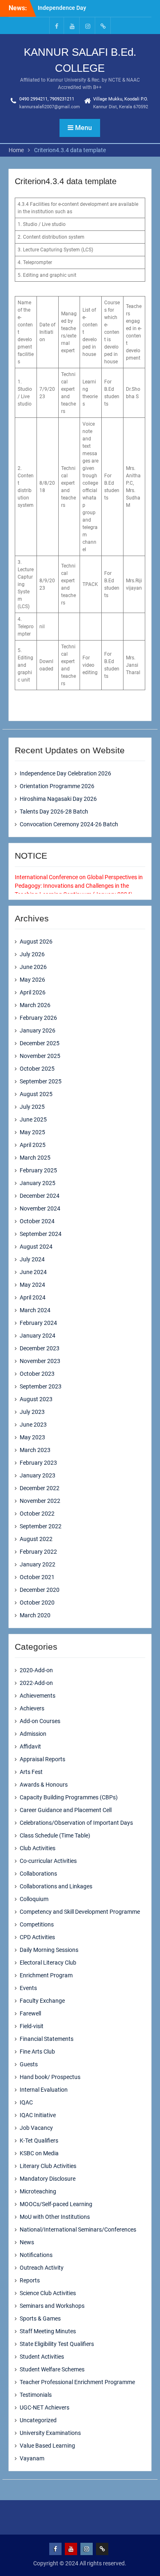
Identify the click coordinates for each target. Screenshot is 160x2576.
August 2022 (36, 1539)
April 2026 (33, 992)
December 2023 (40, 1348)
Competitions (37, 1924)
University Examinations (50, 2433)
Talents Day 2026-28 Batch (54, 812)
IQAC (26, 2102)
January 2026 (38, 1030)
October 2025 (37, 1069)
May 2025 (32, 1132)
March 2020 (35, 1615)
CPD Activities (37, 1937)
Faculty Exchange (42, 2001)
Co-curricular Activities (48, 1861)
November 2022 (40, 1501)
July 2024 (32, 1259)
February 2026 (38, 1018)
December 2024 (40, 1196)
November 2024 (40, 1208)
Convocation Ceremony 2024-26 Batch (69, 824)
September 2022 (41, 1526)
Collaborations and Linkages (56, 1886)
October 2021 (37, 1577)
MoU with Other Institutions (55, 2217)
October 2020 (37, 1603)
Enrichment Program (46, 1975)
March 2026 (35, 1005)
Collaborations (38, 1874)
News (27, 2242)
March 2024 (35, 1310)
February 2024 (38, 1323)
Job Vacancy (36, 2128)
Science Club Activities (48, 2293)
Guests (29, 2064)
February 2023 (38, 1463)
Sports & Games (40, 2318)
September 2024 (41, 1234)
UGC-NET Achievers (45, 2407)
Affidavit (30, 1746)
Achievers (32, 1708)
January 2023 (38, 1475)
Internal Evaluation (44, 2090)
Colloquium (34, 1899)
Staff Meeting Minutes (48, 2331)
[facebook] (57, 26)
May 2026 (32, 980)
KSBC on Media (39, 2153)
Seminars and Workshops (52, 2306)
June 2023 (33, 1425)
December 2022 (40, 1488)
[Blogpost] (103, 26)
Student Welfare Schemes (52, 2369)
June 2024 (33, 1272)
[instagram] (88, 26)
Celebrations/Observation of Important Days (76, 1823)
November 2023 (40, 1361)
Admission (33, 1734)
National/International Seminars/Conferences (78, 2229)
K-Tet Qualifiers (39, 2141)
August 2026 (36, 941)
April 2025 (33, 1145)
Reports (30, 2280)
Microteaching (38, 2191)
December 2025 (40, 1043)
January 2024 (38, 1336)
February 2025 (38, 1170)
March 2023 (35, 1450)
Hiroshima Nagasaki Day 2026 (58, 799)
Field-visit (32, 2026)
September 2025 (41, 1081)
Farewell (30, 2013)
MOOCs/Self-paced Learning (56, 2204)
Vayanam (32, 2458)
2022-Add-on (36, 1683)
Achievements (38, 1696)
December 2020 (40, 1590)
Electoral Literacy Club (48, 1963)
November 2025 (40, 1056)
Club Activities (38, 1848)
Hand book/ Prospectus (50, 2077)
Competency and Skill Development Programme (80, 1912)
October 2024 (37, 1221)
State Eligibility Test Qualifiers (57, 2344)
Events (28, 1988)
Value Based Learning (47, 2446)
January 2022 (38, 1564)
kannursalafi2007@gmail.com (50, 107)
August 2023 (36, 1399)
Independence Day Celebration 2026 (65, 773)
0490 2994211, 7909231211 (47, 99)
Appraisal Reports (42, 1759)
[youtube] (72, 26)
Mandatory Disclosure (48, 2179)
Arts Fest (31, 1772)
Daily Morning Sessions (49, 1950)
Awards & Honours (44, 1785)
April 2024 (33, 1297)
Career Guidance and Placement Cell (66, 1810)
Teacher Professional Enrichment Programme (77, 2382)
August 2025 (36, 1094)
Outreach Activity (42, 2268)
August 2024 (36, 1247)
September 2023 (41, 1386)
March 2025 (35, 1158)
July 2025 (32, 1107)
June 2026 (33, 967)
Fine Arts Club (37, 2052)
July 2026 (32, 954)
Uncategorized (38, 2420)
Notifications (36, 2255)
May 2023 (32, 1437)
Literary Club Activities (48, 2166)
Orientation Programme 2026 (57, 786)
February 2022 (38, 1552)
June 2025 (33, 1119)
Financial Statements (47, 2039)
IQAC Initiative (38, 2115)
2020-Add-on (36, 1670)
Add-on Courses (40, 1721)
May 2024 (32, 1285)
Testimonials (36, 2395)
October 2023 (37, 1374)
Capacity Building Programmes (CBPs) (69, 1797)
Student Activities (42, 2357)
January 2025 (38, 1183)
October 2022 (37, 1514)
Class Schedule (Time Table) (55, 1835)
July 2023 (32, 1412)
